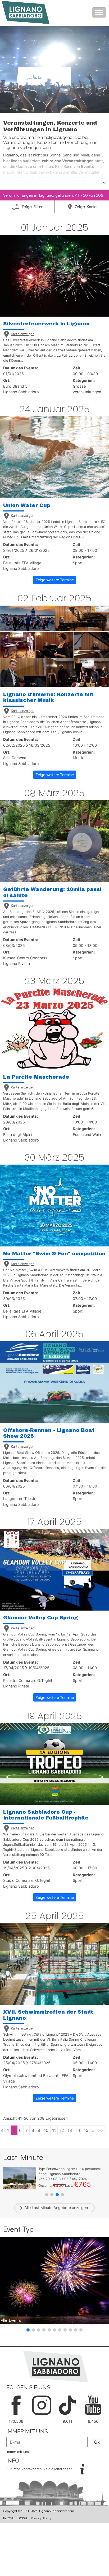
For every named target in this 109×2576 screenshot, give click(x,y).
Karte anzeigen (23, 334)
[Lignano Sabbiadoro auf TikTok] (67, 2405)
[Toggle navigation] (99, 12)
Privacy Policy (41, 2518)
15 (86, 2130)
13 (70, 2130)
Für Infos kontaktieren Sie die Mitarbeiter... (41, 2469)
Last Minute (42, 2208)
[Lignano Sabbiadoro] (56, 2366)
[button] (47, 2195)
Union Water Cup (27, 505)
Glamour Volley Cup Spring (40, 1618)
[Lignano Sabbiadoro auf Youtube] (93, 2405)
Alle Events (11, 2320)
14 (78, 2130)
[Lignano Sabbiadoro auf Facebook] (16, 2405)
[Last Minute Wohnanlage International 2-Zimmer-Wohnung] (20, 2178)
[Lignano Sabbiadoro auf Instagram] (42, 2405)
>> (101, 2130)
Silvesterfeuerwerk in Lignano (46, 324)
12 (62, 2130)
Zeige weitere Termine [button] (55, 580)
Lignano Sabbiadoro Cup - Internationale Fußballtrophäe (46, 1815)
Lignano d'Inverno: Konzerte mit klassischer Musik (48, 697)
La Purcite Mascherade (36, 1077)
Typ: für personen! (70, 2169)
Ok (97, 2442)
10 (46, 2130)
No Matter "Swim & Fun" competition (54, 1254)
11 (54, 2130)
